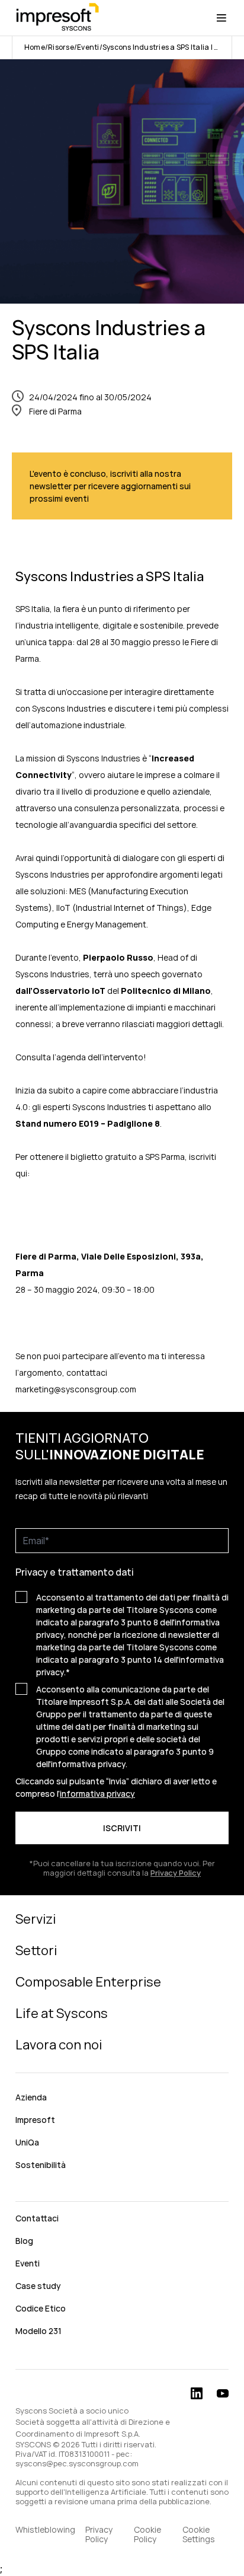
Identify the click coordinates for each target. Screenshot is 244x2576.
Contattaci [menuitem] (37, 2218)
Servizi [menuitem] (36, 1919)
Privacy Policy (99, 2534)
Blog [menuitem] (24, 2241)
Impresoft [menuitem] (35, 2120)
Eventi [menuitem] (28, 2263)
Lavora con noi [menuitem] (59, 2045)
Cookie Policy (147, 2534)
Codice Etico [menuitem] (41, 2308)
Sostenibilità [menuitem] (41, 2165)
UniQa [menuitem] (27, 2142)
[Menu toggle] (221, 18)
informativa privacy (97, 1794)
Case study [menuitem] (38, 2286)
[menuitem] (122, 2191)
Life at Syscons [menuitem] (62, 2013)
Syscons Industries (69, 708)
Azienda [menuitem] (31, 2097)
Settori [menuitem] (36, 1950)
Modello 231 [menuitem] (38, 2331)
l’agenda (70, 1057)
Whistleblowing (45, 2530)
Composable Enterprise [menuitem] (88, 1982)
